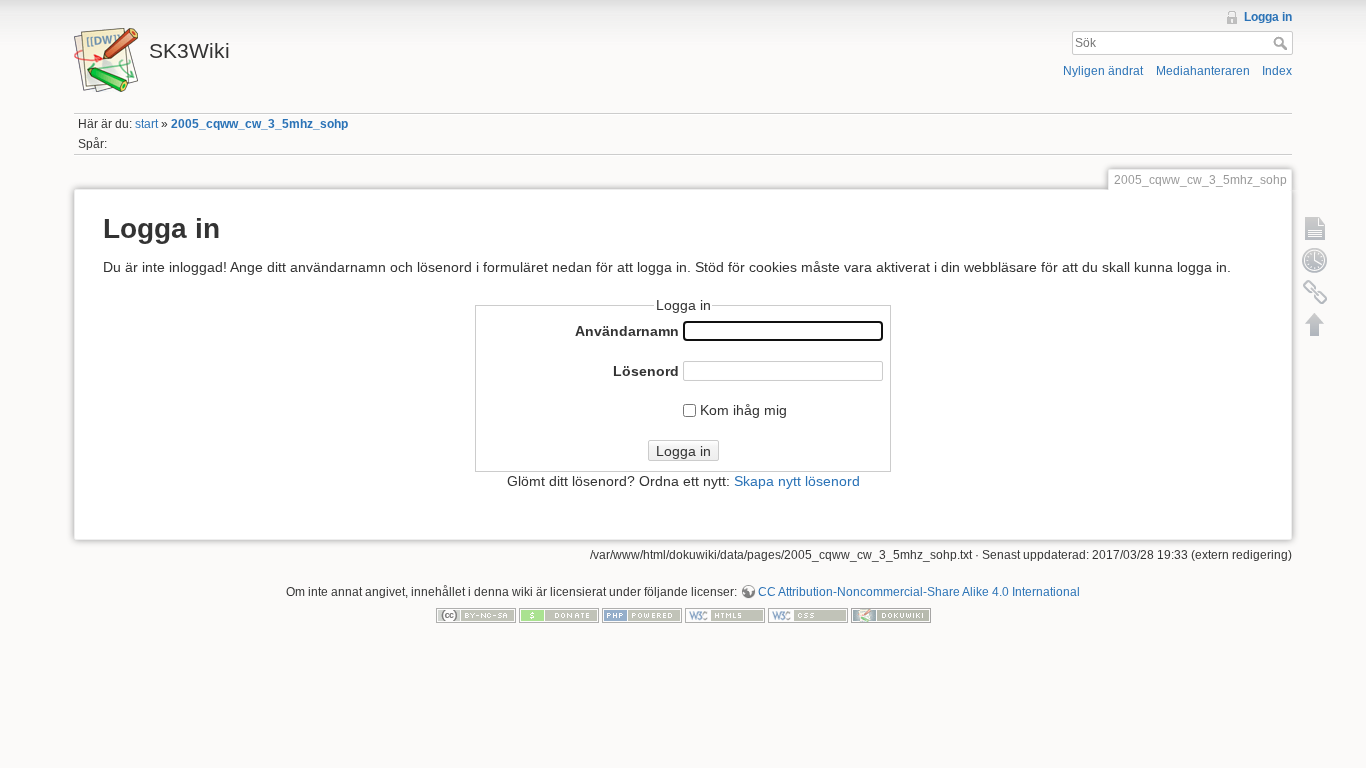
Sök (1282, 43)
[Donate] (559, 615)
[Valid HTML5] (725, 615)
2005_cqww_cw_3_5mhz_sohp (259, 124)
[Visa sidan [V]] (1315, 228)
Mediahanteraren (1203, 71)
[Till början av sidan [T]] (1315, 324)
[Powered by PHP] (642, 615)
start (146, 124)
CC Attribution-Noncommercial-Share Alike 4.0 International (919, 592)
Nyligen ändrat (1103, 71)
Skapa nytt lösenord (797, 481)
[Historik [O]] (1315, 260)
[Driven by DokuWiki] (891, 615)
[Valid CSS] (808, 615)
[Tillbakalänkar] (1315, 292)
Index (1277, 71)
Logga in (1268, 17)
